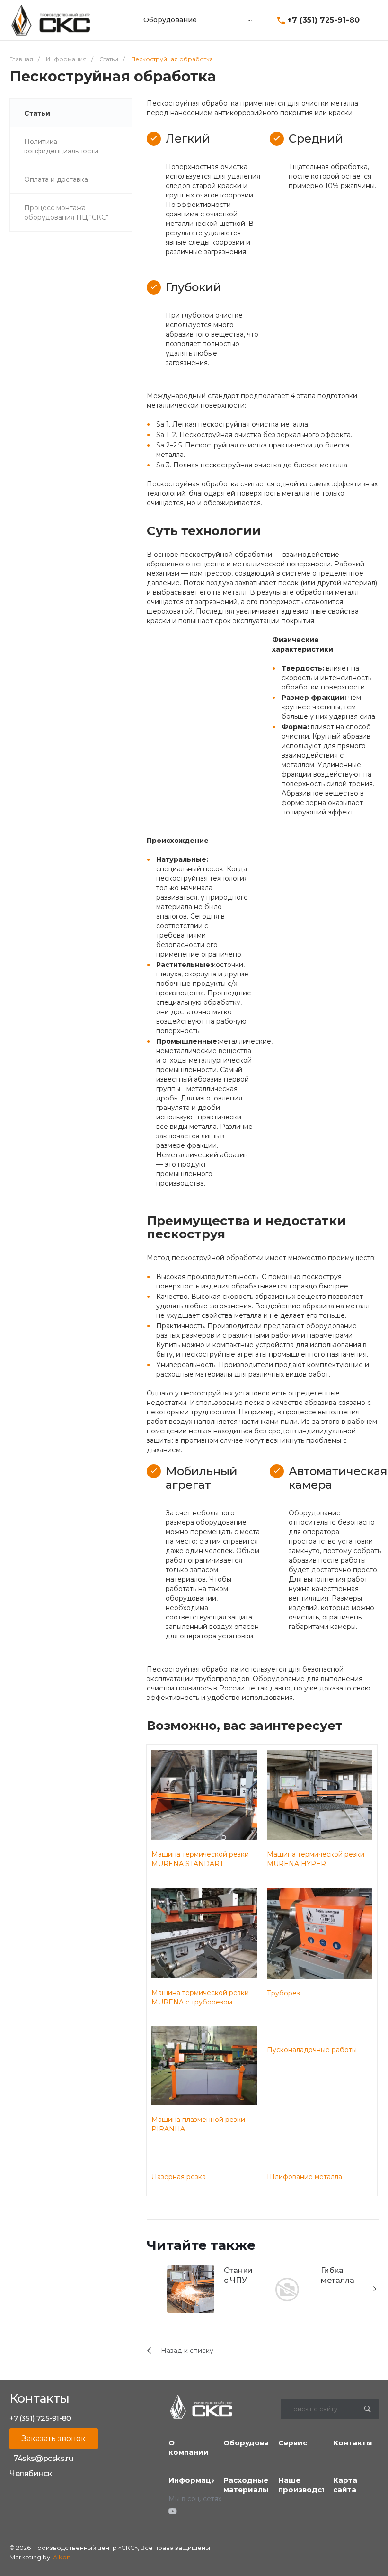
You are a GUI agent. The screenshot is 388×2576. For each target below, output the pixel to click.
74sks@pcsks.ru (43, 2458)
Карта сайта (345, 2485)
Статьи (37, 113)
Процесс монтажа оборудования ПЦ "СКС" (66, 213)
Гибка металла (338, 2275)
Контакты (353, 2443)
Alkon (62, 2557)
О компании (189, 2447)
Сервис (293, 2443)
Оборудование (253, 2443)
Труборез (283, 1993)
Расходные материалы (246, 2485)
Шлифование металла (304, 2177)
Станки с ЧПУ (238, 2275)
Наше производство (307, 2485)
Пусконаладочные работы (312, 2050)
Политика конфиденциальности (61, 146)
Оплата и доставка (56, 179)
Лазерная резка (179, 2177)
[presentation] (375, 2289)
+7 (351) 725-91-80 (323, 20)
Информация (195, 2480)
